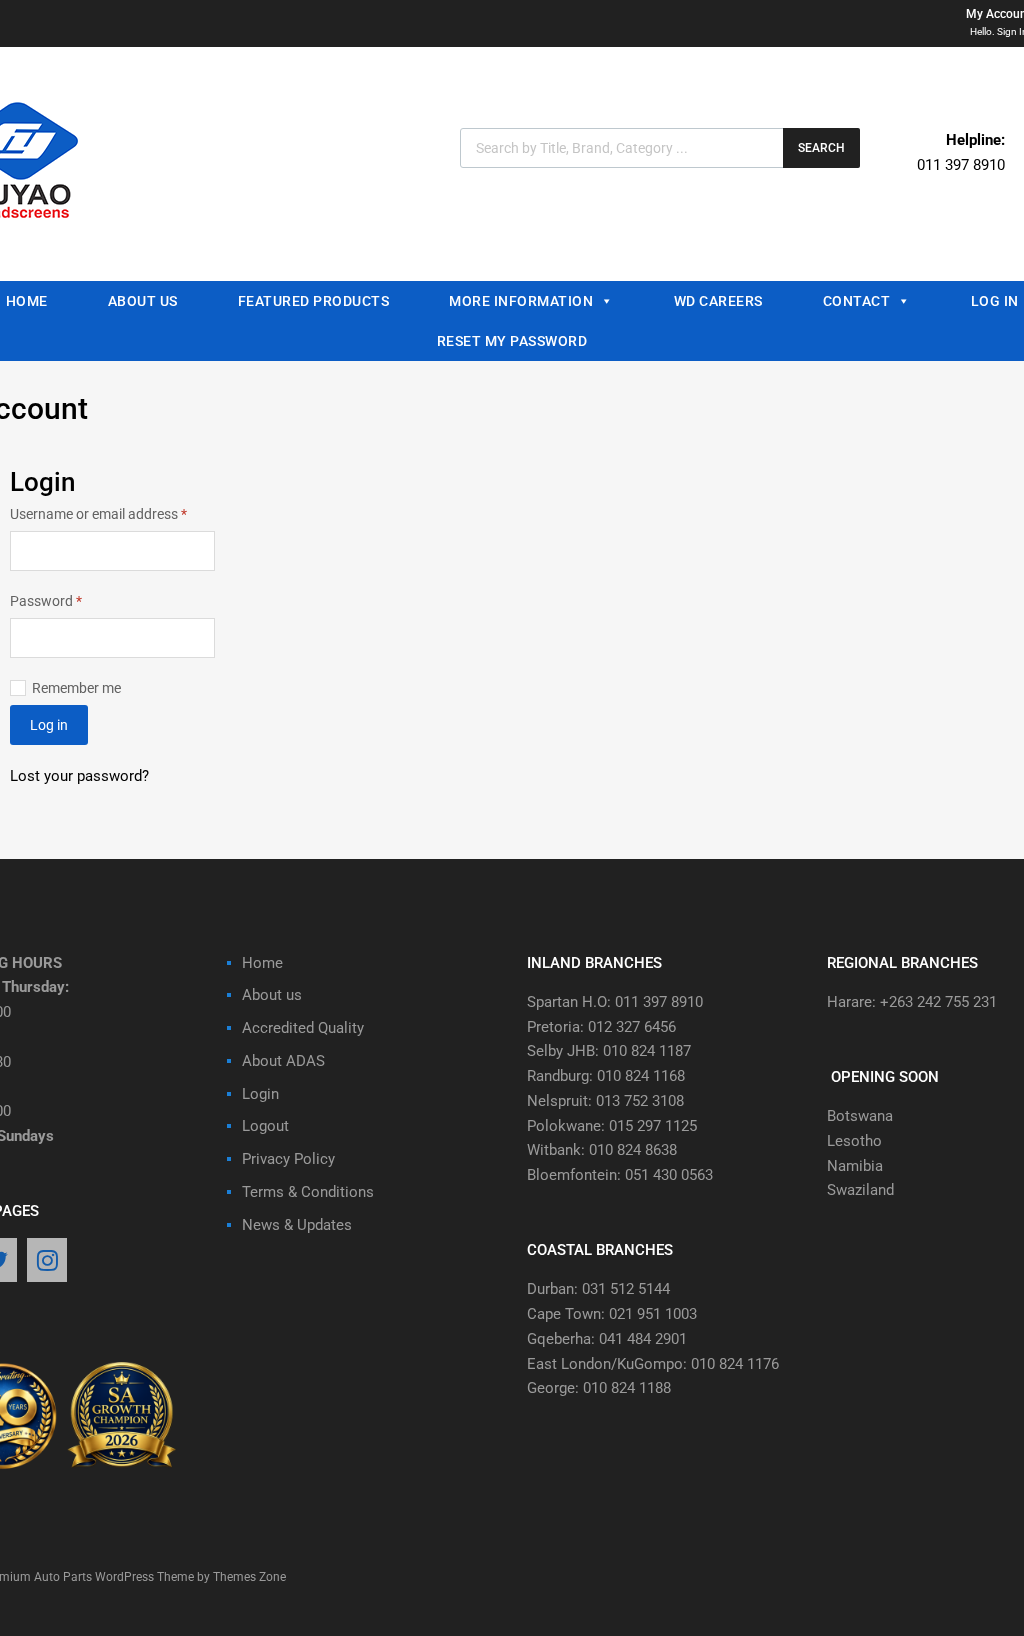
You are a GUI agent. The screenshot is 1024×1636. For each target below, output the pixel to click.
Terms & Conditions (308, 1192)
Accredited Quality (303, 1028)
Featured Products (314, 301)
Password (73, 599)
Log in (49, 725)
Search (821, 148)
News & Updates (297, 1225)
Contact (857, 301)
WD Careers (718, 301)
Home (262, 963)
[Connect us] (47, 1262)
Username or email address (112, 512)
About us (143, 301)
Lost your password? (79, 776)
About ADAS (283, 1061)
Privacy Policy (288, 1159)
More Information (521, 301)
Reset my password (512, 341)
